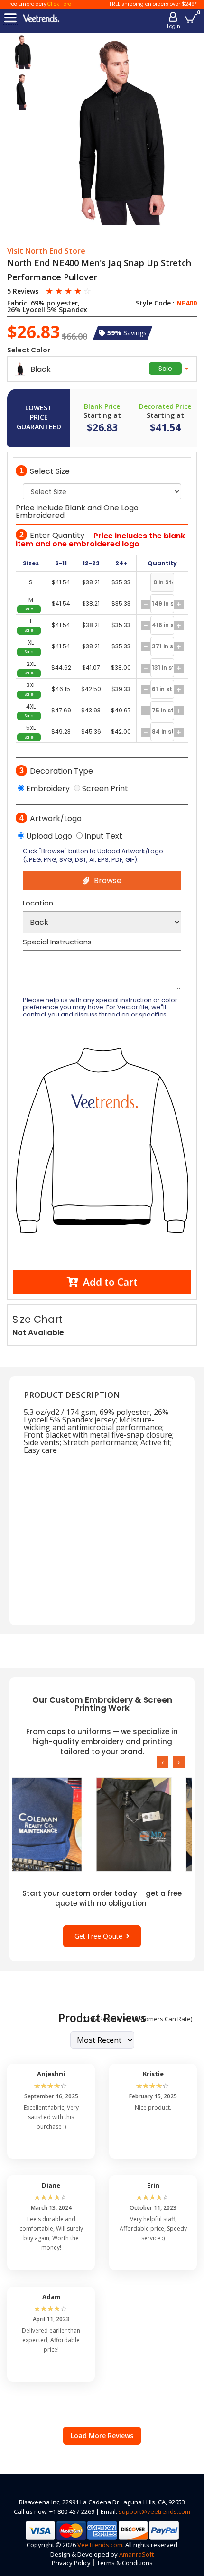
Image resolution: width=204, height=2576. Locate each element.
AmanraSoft (136, 2554)
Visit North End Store (46, 251)
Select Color (29, 350)
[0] (191, 18)
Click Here (59, 4)
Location (38, 903)
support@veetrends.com (154, 2511)
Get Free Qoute (100, 1936)
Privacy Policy (71, 2563)
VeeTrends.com (100, 2545)
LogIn (174, 26)
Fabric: (18, 303)
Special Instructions (57, 942)
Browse (108, 881)
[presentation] (162, 1762)
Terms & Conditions (125, 2563)
